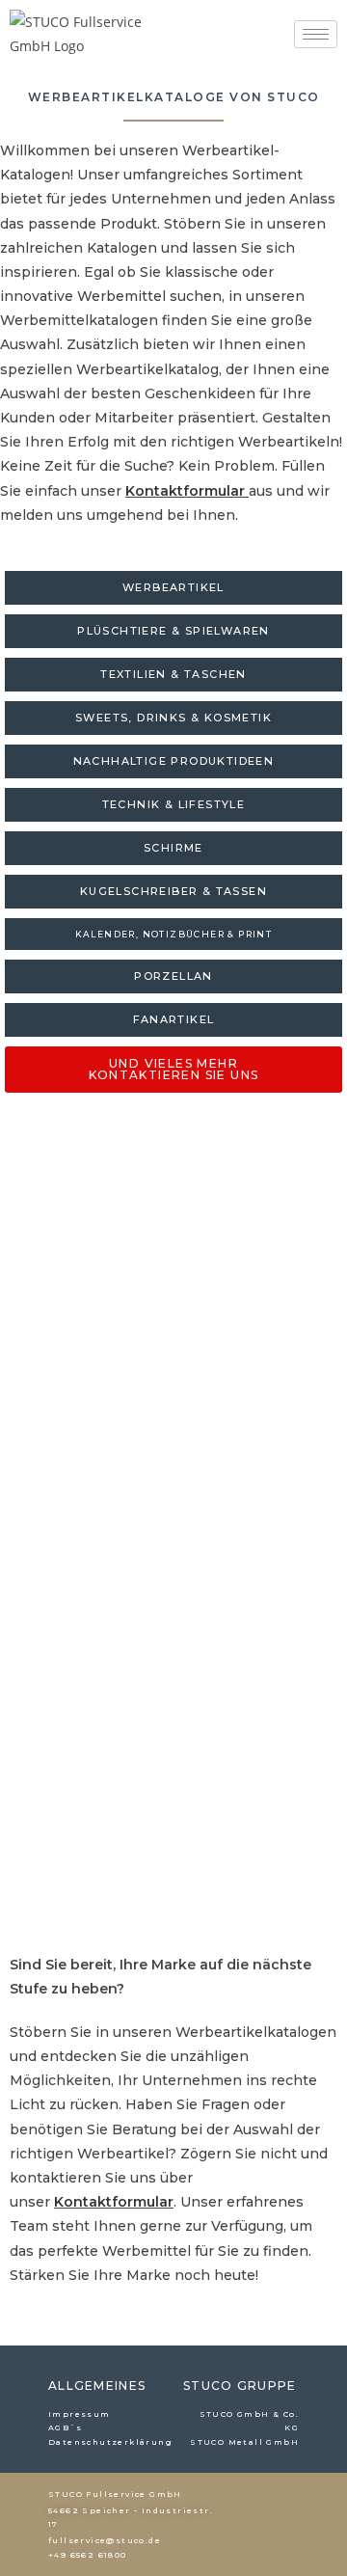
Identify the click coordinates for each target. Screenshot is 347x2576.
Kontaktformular (185, 491)
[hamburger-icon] (316, 34)
